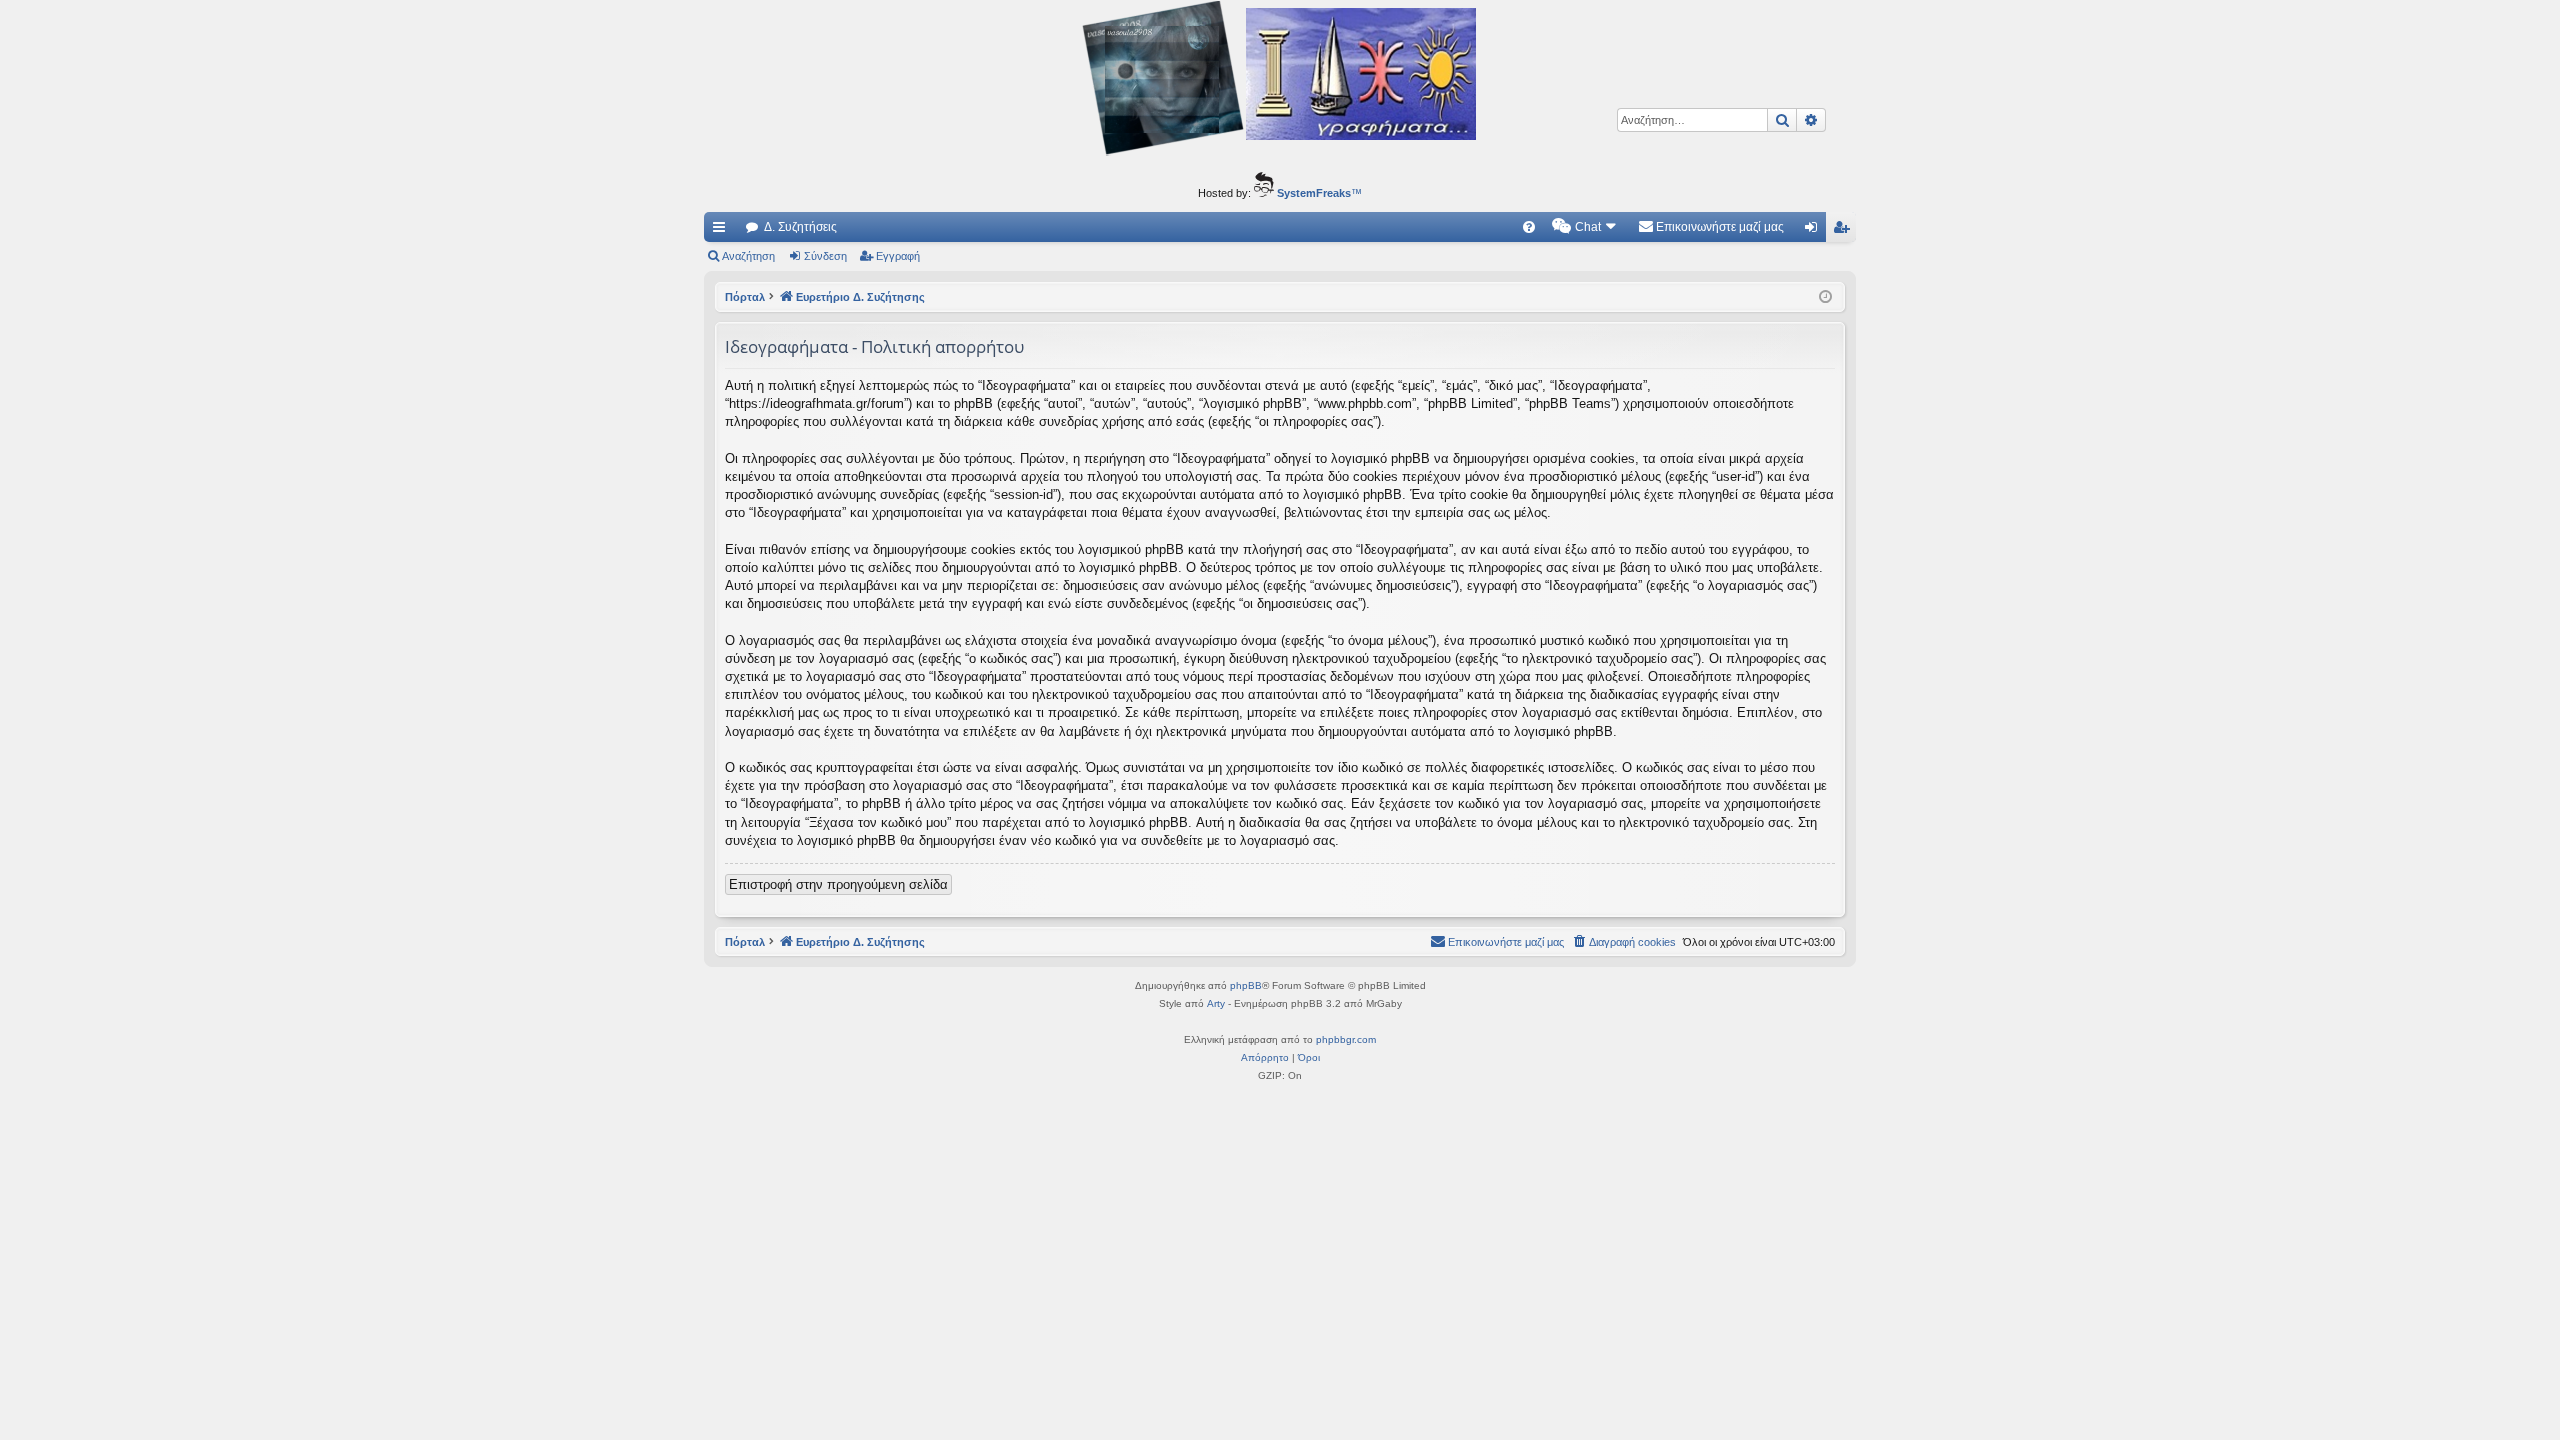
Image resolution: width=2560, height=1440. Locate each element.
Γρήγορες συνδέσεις (723, 231)
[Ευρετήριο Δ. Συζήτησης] (1280, 81)
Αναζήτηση (748, 256)
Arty (1216, 1003)
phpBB (1246, 985)
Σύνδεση (825, 256)
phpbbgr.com (1346, 1039)
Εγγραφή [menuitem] (1845, 231)
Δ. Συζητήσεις (800, 227)
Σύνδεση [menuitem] (1815, 231)
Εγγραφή (898, 256)
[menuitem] (1529, 227)
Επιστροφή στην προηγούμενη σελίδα (838, 884)
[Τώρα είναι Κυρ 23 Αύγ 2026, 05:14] (1825, 297)
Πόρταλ (745, 297)
